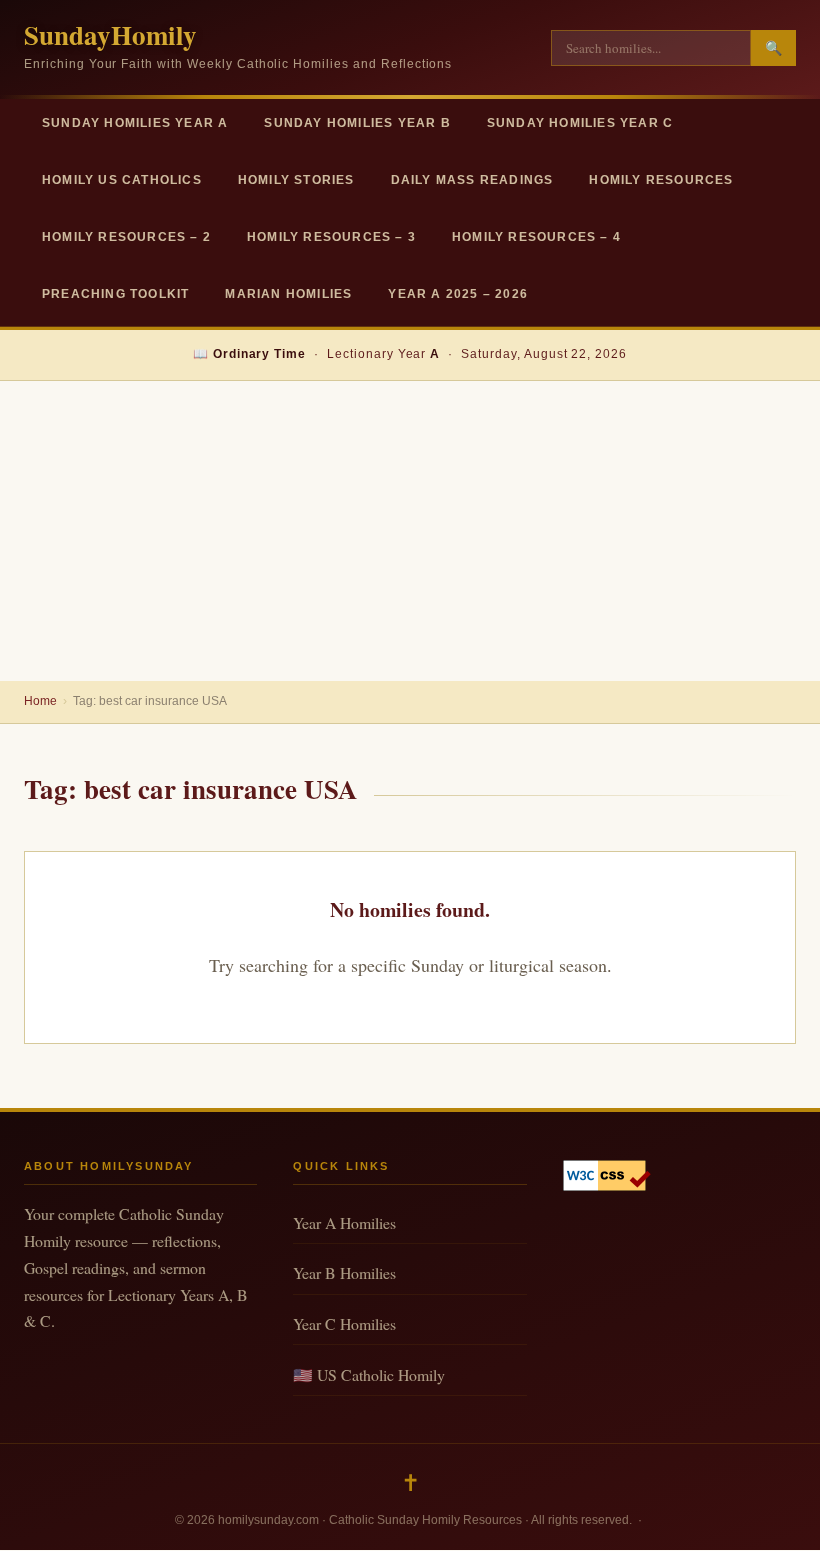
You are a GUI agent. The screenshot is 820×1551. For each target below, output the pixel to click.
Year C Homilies (344, 1323)
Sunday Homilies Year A (135, 123)
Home (40, 701)
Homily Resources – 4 (536, 237)
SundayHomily (110, 34)
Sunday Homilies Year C (580, 123)
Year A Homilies (344, 1222)
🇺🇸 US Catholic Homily (369, 1374)
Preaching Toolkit (115, 294)
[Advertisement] (410, 531)
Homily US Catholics (122, 180)
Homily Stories (296, 180)
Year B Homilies (344, 1272)
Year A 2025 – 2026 (458, 294)
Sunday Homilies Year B (357, 123)
